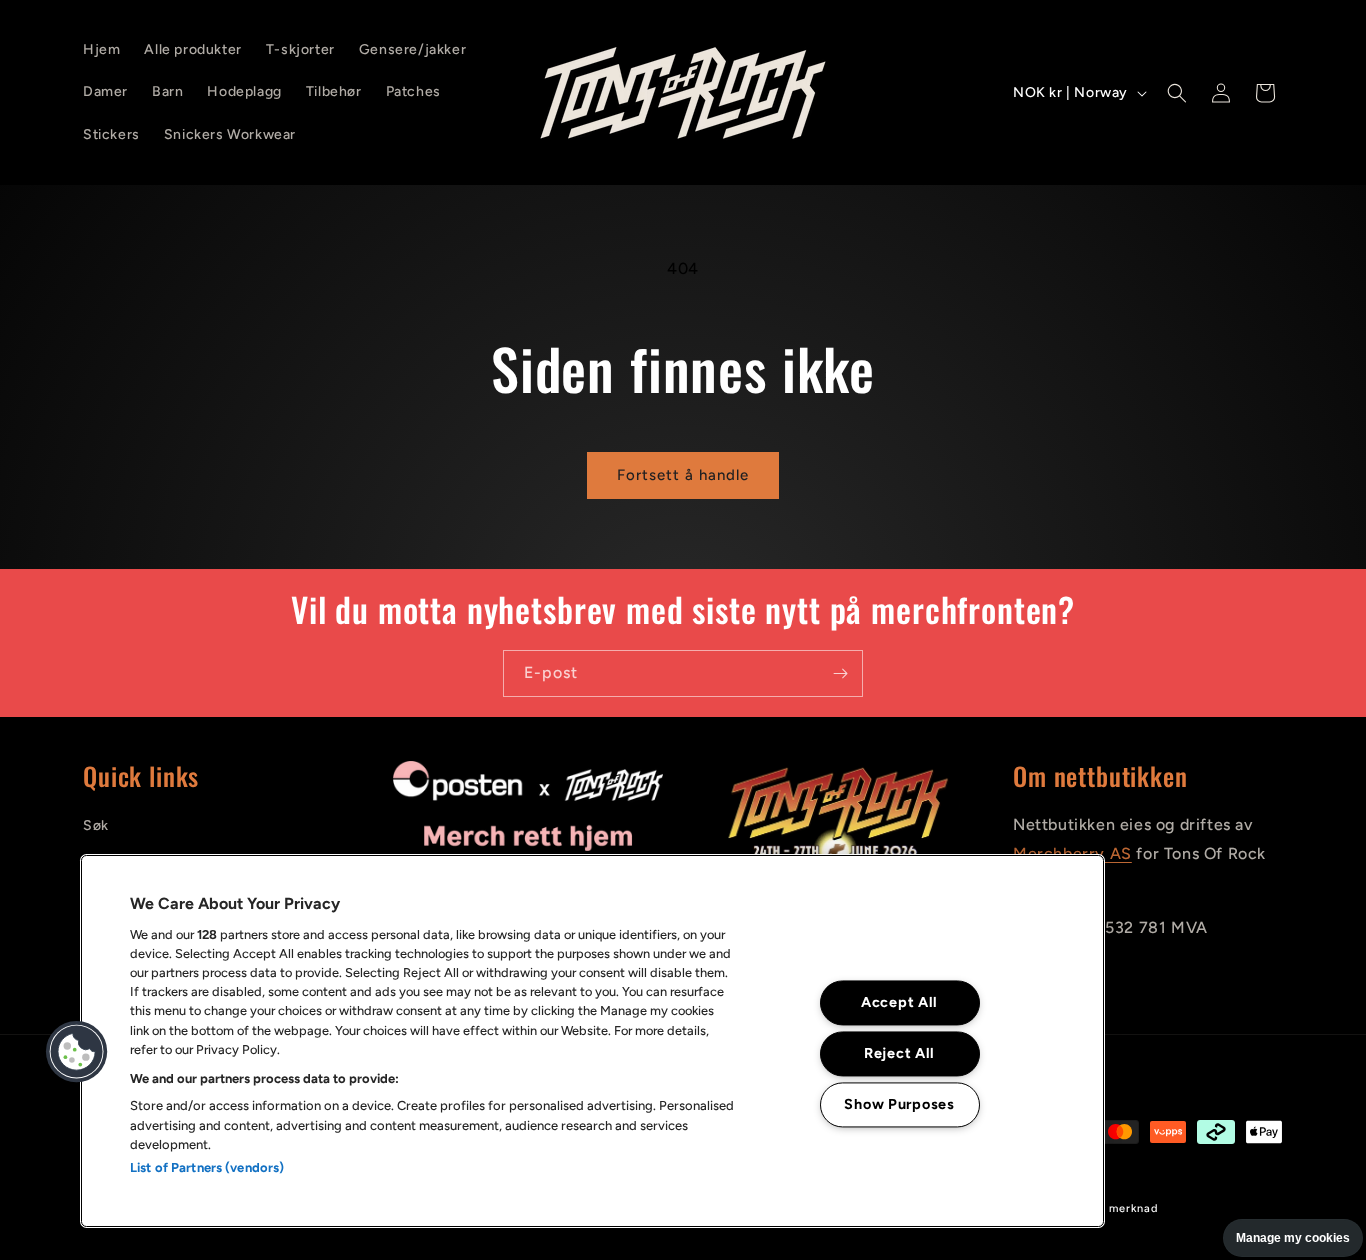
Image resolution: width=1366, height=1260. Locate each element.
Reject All (899, 1053)
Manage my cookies (1293, 1238)
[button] (1177, 93)
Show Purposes (899, 1104)
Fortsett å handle (683, 475)
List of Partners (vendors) (207, 1167)
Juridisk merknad (1109, 1208)
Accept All (899, 1002)
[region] (592, 1041)
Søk (96, 825)
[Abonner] (840, 673)
